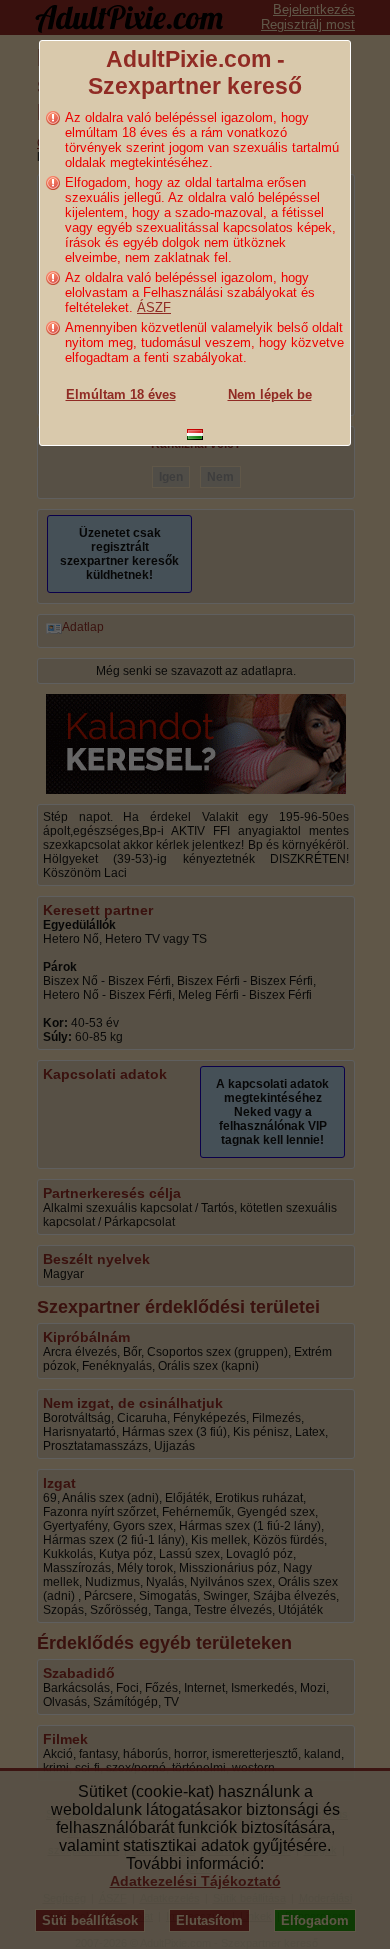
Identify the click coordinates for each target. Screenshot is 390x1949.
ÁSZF (154, 307)
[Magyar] (195, 434)
